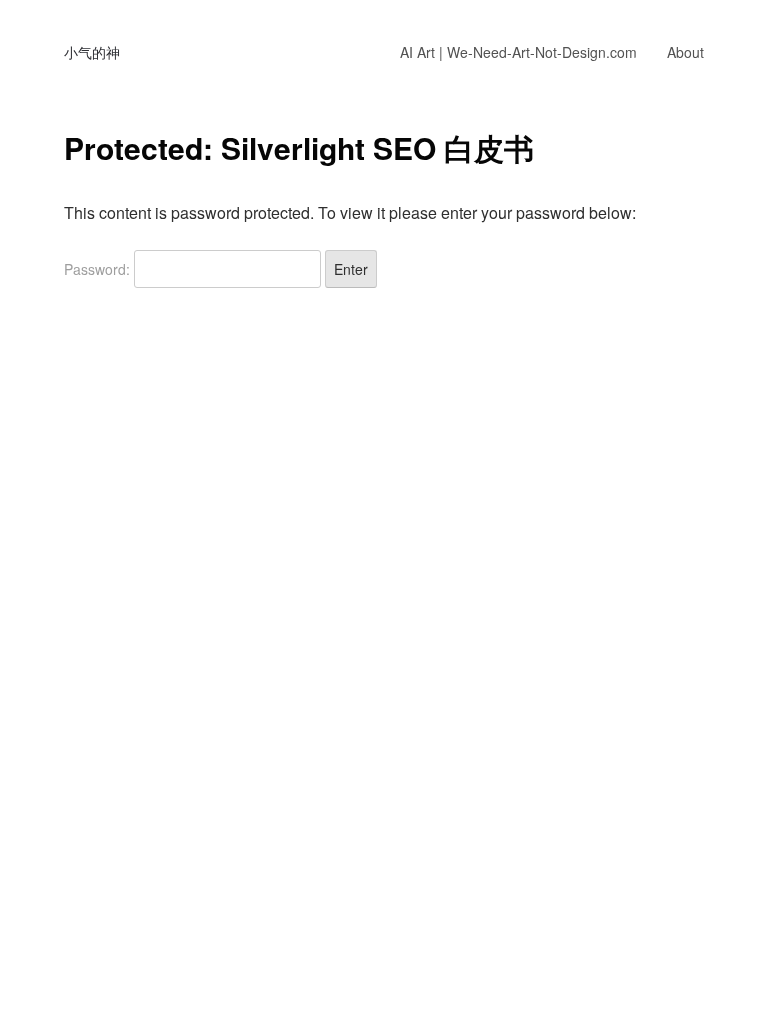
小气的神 (92, 52)
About (685, 52)
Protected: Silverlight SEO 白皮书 (299, 147)
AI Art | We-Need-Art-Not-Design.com (518, 52)
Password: (99, 269)
